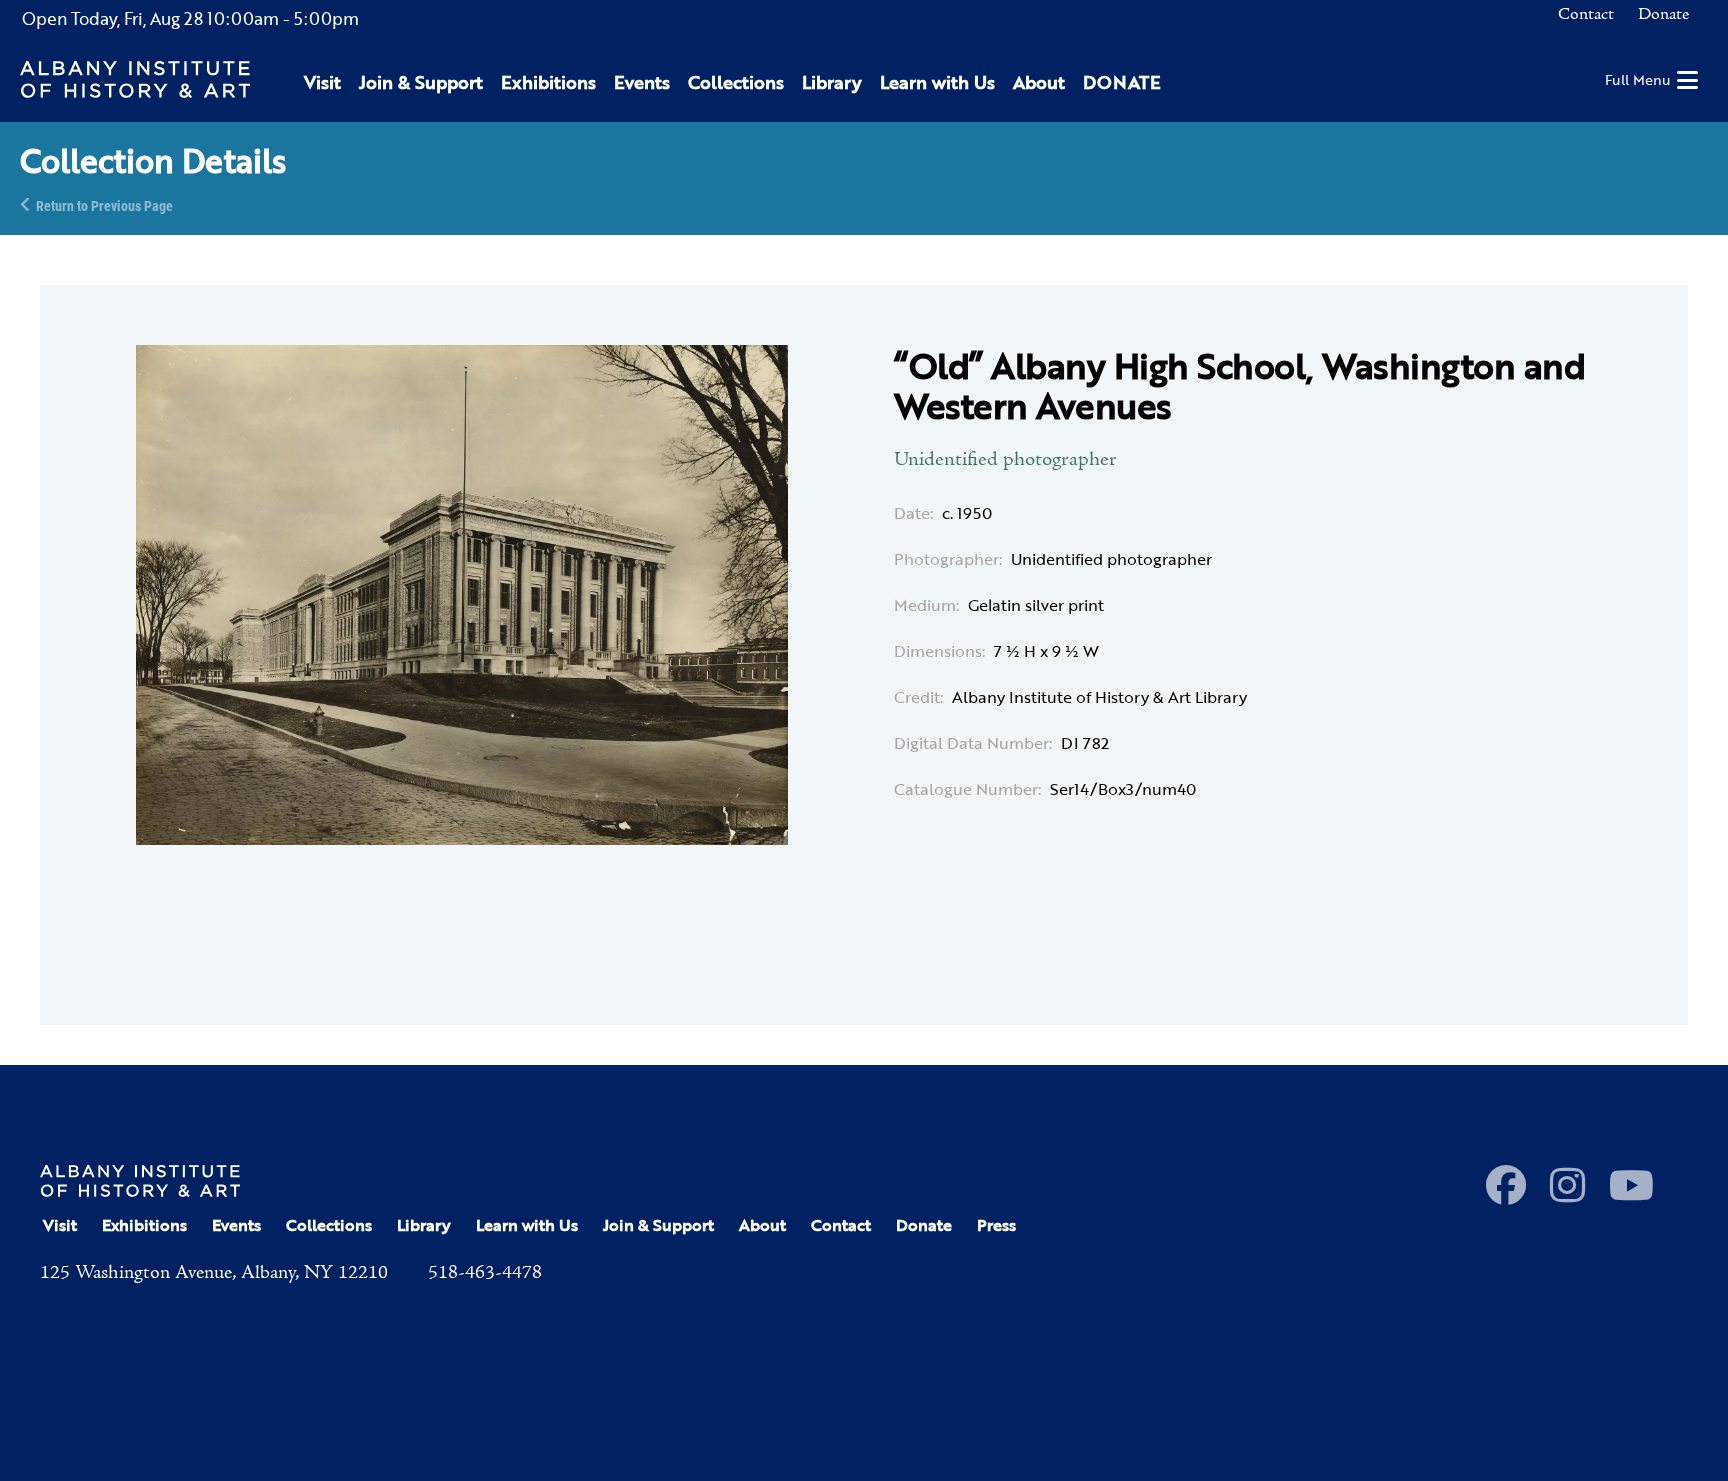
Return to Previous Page (104, 204)
